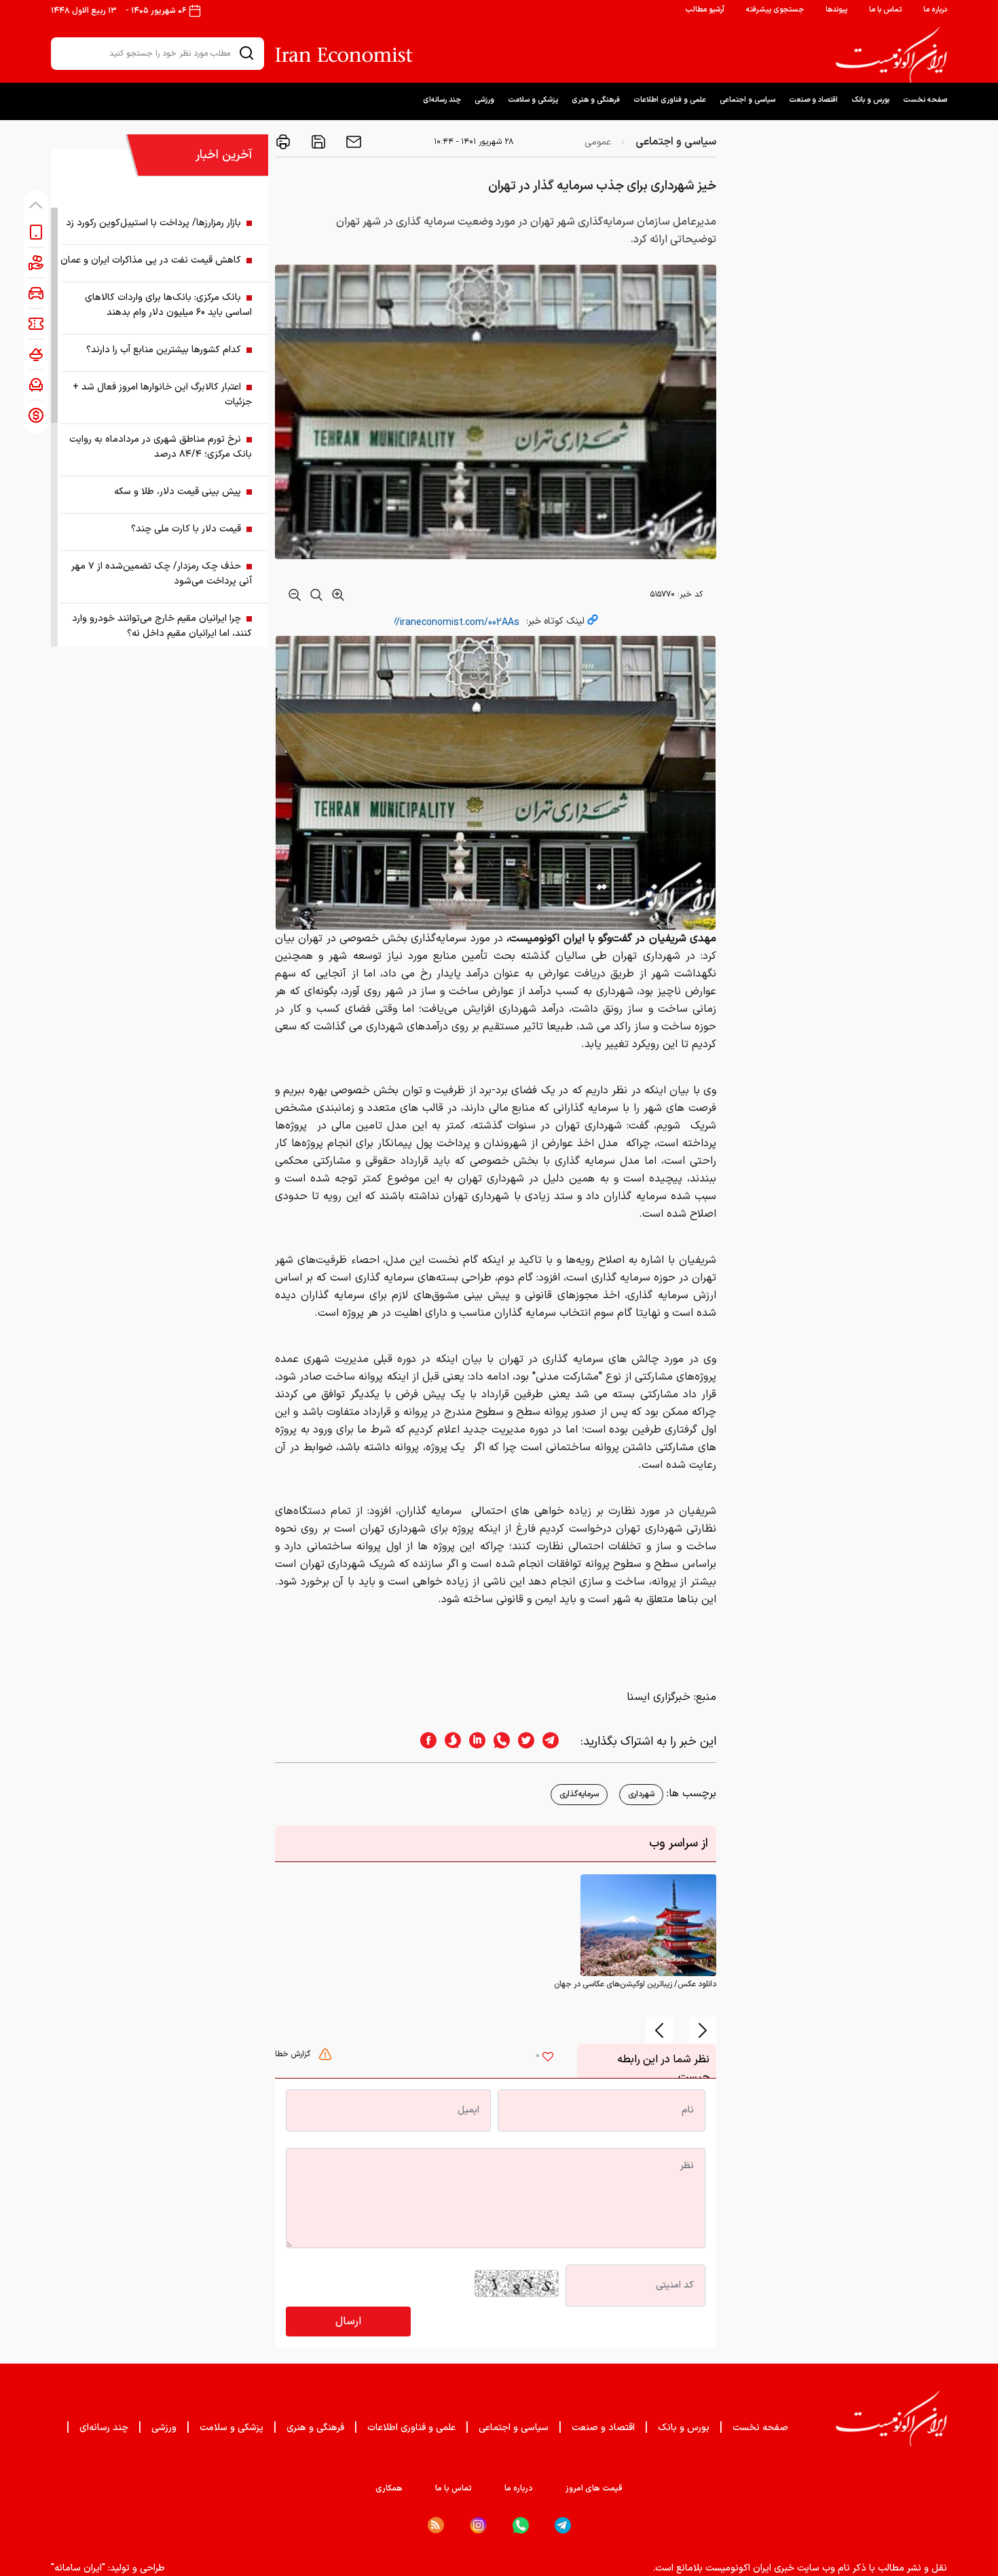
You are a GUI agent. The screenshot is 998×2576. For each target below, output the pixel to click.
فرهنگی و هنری (596, 100)
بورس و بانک (870, 100)
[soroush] (449, 1742)
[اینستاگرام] (478, 2525)
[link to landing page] (891, 55)
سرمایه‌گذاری (579, 1794)
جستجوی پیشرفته (775, 10)
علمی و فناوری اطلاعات (670, 100)
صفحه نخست (925, 100)
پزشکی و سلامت (533, 100)
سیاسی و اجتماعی (747, 100)
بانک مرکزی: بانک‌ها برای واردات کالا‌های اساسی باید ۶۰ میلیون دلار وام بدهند (168, 305)
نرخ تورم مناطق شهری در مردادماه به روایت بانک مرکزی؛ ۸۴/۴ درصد (161, 447)
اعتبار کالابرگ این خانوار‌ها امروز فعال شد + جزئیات (162, 395)
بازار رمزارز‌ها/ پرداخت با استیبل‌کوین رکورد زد (153, 223)
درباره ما (935, 10)
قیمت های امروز (594, 2488)
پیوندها (836, 10)
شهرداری (641, 1794)
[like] (548, 2058)
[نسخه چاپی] (283, 142)
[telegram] (557, 1742)
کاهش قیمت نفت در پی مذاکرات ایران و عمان (151, 260)
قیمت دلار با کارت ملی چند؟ (186, 529)
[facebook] (424, 1742)
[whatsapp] (498, 1742)
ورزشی (484, 100)
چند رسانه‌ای (442, 100)
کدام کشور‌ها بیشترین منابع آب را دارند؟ (164, 350)
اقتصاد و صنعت (813, 100)
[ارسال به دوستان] (352, 142)
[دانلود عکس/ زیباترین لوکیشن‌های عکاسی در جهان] (648, 1925)
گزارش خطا (294, 2054)
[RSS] (436, 2525)
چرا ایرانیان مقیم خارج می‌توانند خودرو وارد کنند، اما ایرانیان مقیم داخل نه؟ (162, 626)
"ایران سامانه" (78, 2568)
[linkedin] (473, 1742)
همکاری (389, 2488)
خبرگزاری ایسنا (659, 1697)
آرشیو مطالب (705, 10)
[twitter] (522, 1742)
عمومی (598, 142)
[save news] (317, 142)
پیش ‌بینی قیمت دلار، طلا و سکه (178, 492)
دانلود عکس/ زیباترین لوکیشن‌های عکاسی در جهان (635, 1984)
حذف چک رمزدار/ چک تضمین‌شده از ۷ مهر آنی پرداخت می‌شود (162, 574)
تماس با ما (885, 10)
